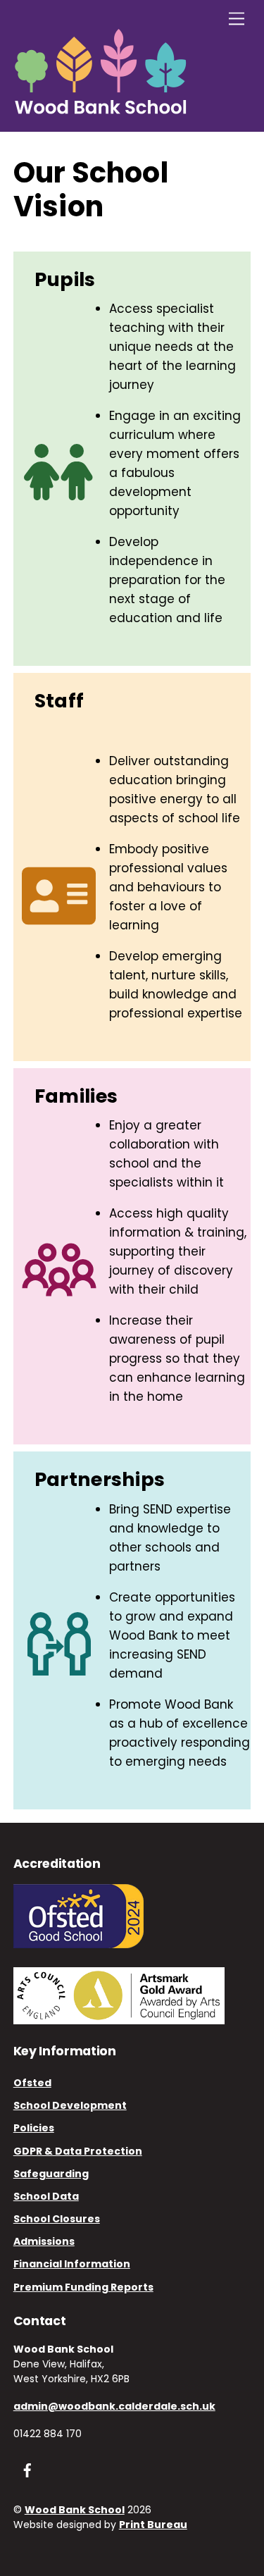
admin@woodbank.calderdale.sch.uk (114, 2406)
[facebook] (27, 2470)
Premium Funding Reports (83, 2287)
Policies (34, 2128)
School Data (46, 2196)
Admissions (44, 2241)
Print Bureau (153, 2525)
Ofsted (32, 2083)
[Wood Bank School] (101, 110)
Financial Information (72, 2264)
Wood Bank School (75, 2510)
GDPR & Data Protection (78, 2151)
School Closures (57, 2219)
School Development (70, 2105)
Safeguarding (51, 2174)
